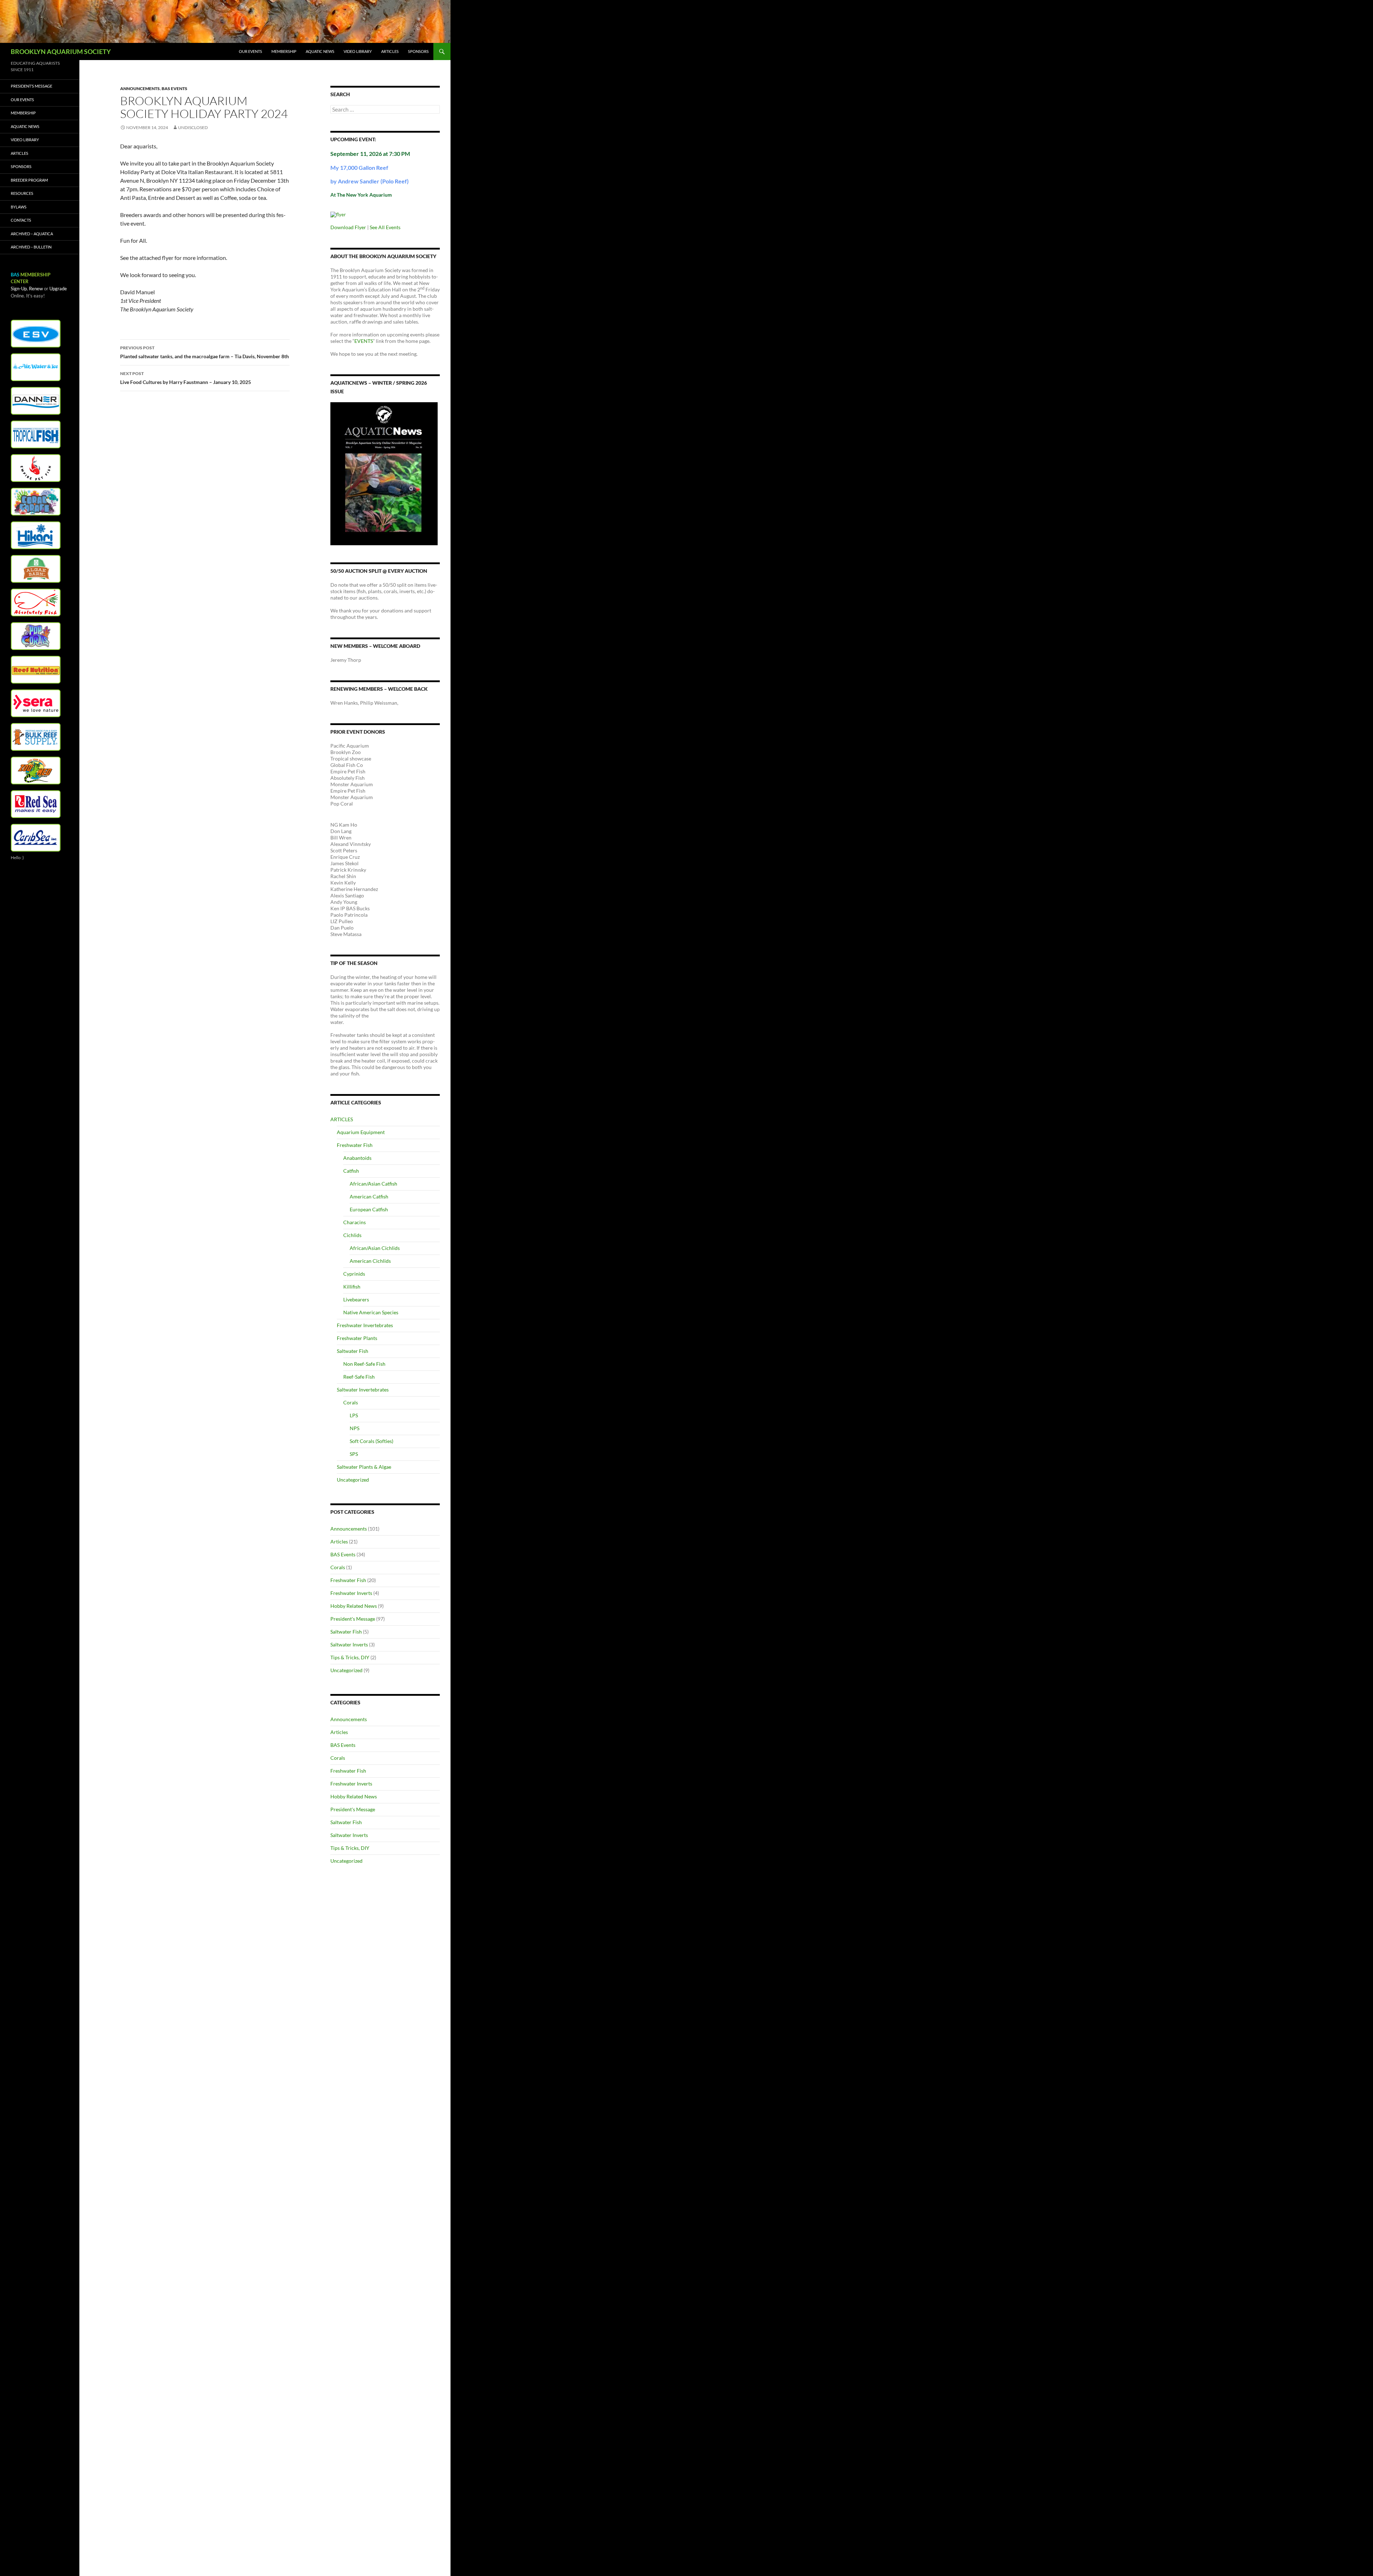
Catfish (351, 1171)
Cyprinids (354, 1274)
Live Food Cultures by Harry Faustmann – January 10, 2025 (186, 378)
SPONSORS (418, 51)
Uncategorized (353, 1480)
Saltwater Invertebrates (363, 1390)
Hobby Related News (354, 1606)
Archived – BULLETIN (31, 247)
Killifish (352, 1287)
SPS (354, 1454)
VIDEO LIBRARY (358, 51)
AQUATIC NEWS (320, 51)
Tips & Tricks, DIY (350, 1657)
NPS (355, 1428)
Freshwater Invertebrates (365, 1325)
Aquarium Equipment (361, 1132)
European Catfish (369, 1209)
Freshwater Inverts (351, 1593)
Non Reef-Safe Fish (364, 1364)
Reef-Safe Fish (359, 1377)
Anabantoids (357, 1158)
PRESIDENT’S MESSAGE (31, 86)
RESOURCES (22, 193)
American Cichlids (370, 1261)
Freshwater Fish (355, 1145)
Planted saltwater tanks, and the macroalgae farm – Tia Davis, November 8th (205, 352)
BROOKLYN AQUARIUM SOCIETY (61, 51)
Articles (339, 1541)
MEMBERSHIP (284, 51)
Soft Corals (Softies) (371, 1441)
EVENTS (364, 341)
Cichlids (352, 1235)
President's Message (353, 1619)
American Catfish (369, 1196)
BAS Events (174, 88)
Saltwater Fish (353, 1351)
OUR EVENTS (250, 51)
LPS (354, 1415)
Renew (36, 289)
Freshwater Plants (357, 1338)
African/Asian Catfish (373, 1184)
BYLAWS (19, 207)
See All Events (385, 227)
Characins (355, 1222)
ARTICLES (390, 51)
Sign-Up (19, 289)
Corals (351, 1402)
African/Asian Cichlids (375, 1248)
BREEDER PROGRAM (29, 180)
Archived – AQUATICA (32, 234)
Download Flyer (348, 227)
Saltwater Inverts (349, 1644)
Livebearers (356, 1299)
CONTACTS (21, 220)
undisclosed (193, 127)
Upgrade (58, 289)
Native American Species (371, 1312)
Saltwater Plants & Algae (364, 1467)
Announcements (140, 88)
